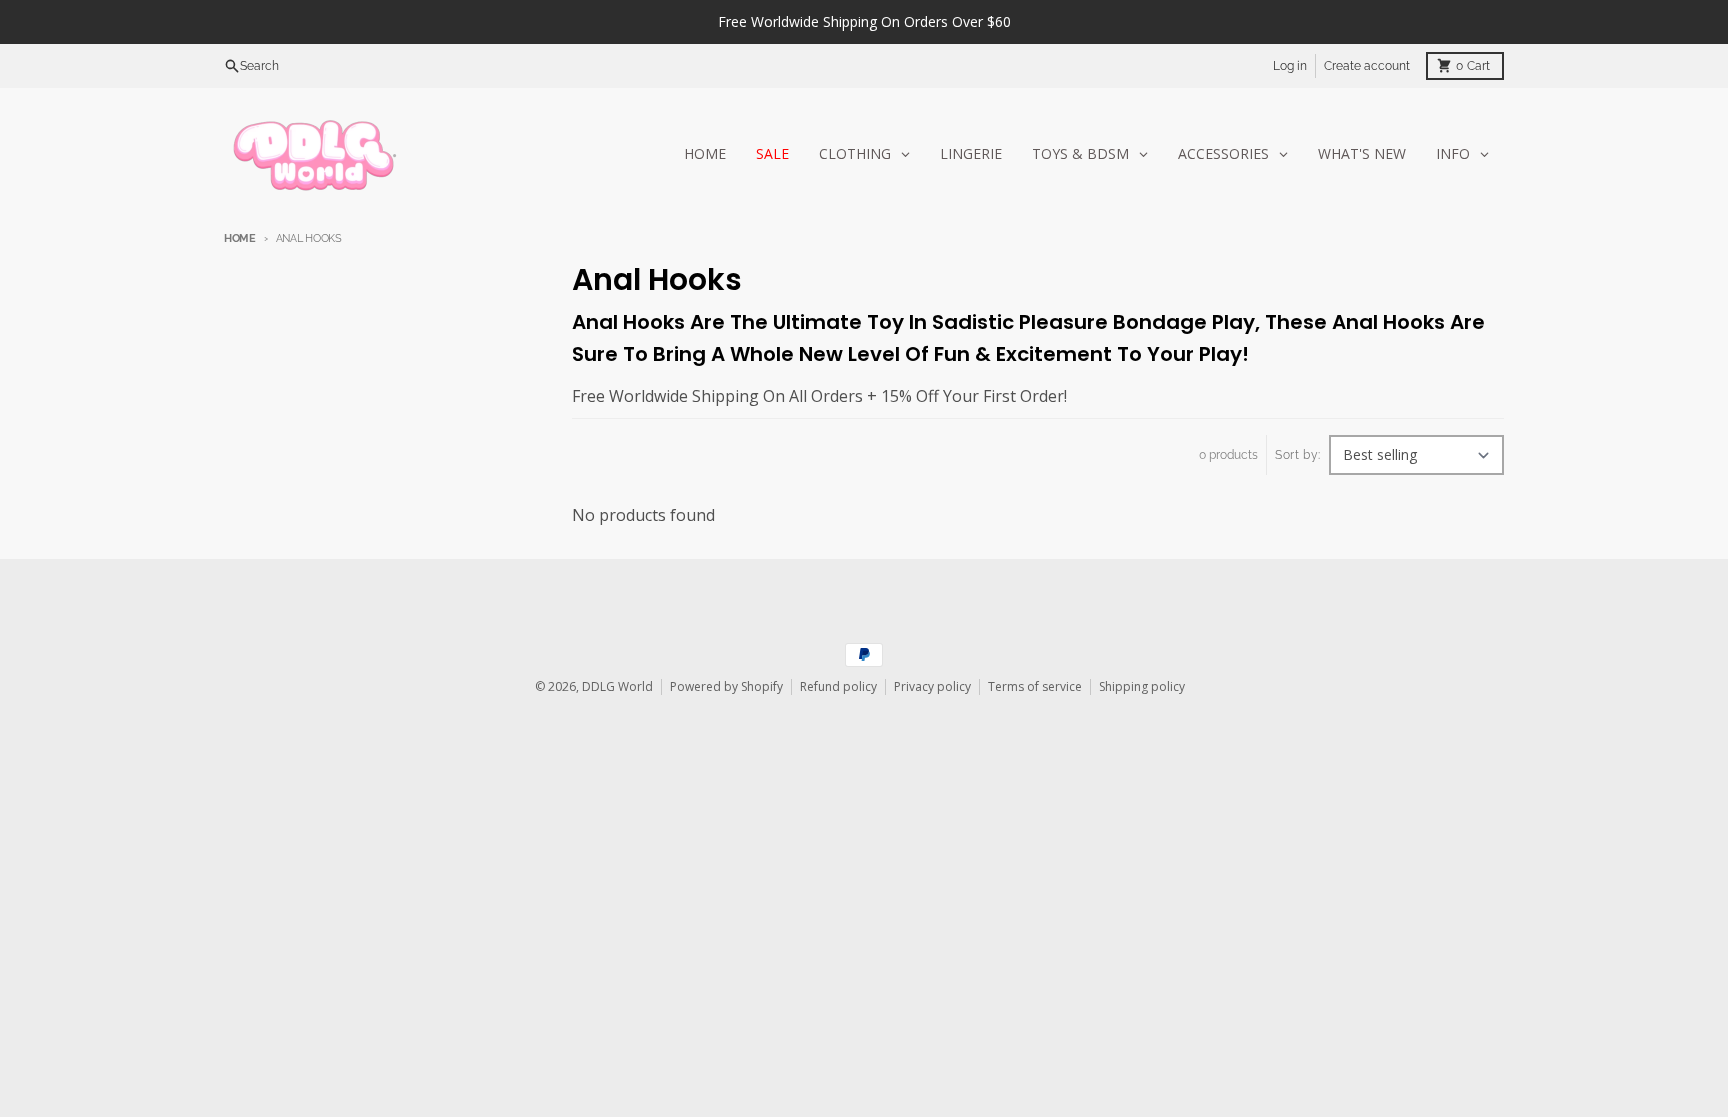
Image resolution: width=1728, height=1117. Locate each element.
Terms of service (1035, 686)
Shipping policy (1142, 686)
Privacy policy (932, 686)
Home (240, 238)
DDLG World (617, 686)
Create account (1367, 66)
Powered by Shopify (726, 686)
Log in (1290, 66)
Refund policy (838, 686)
